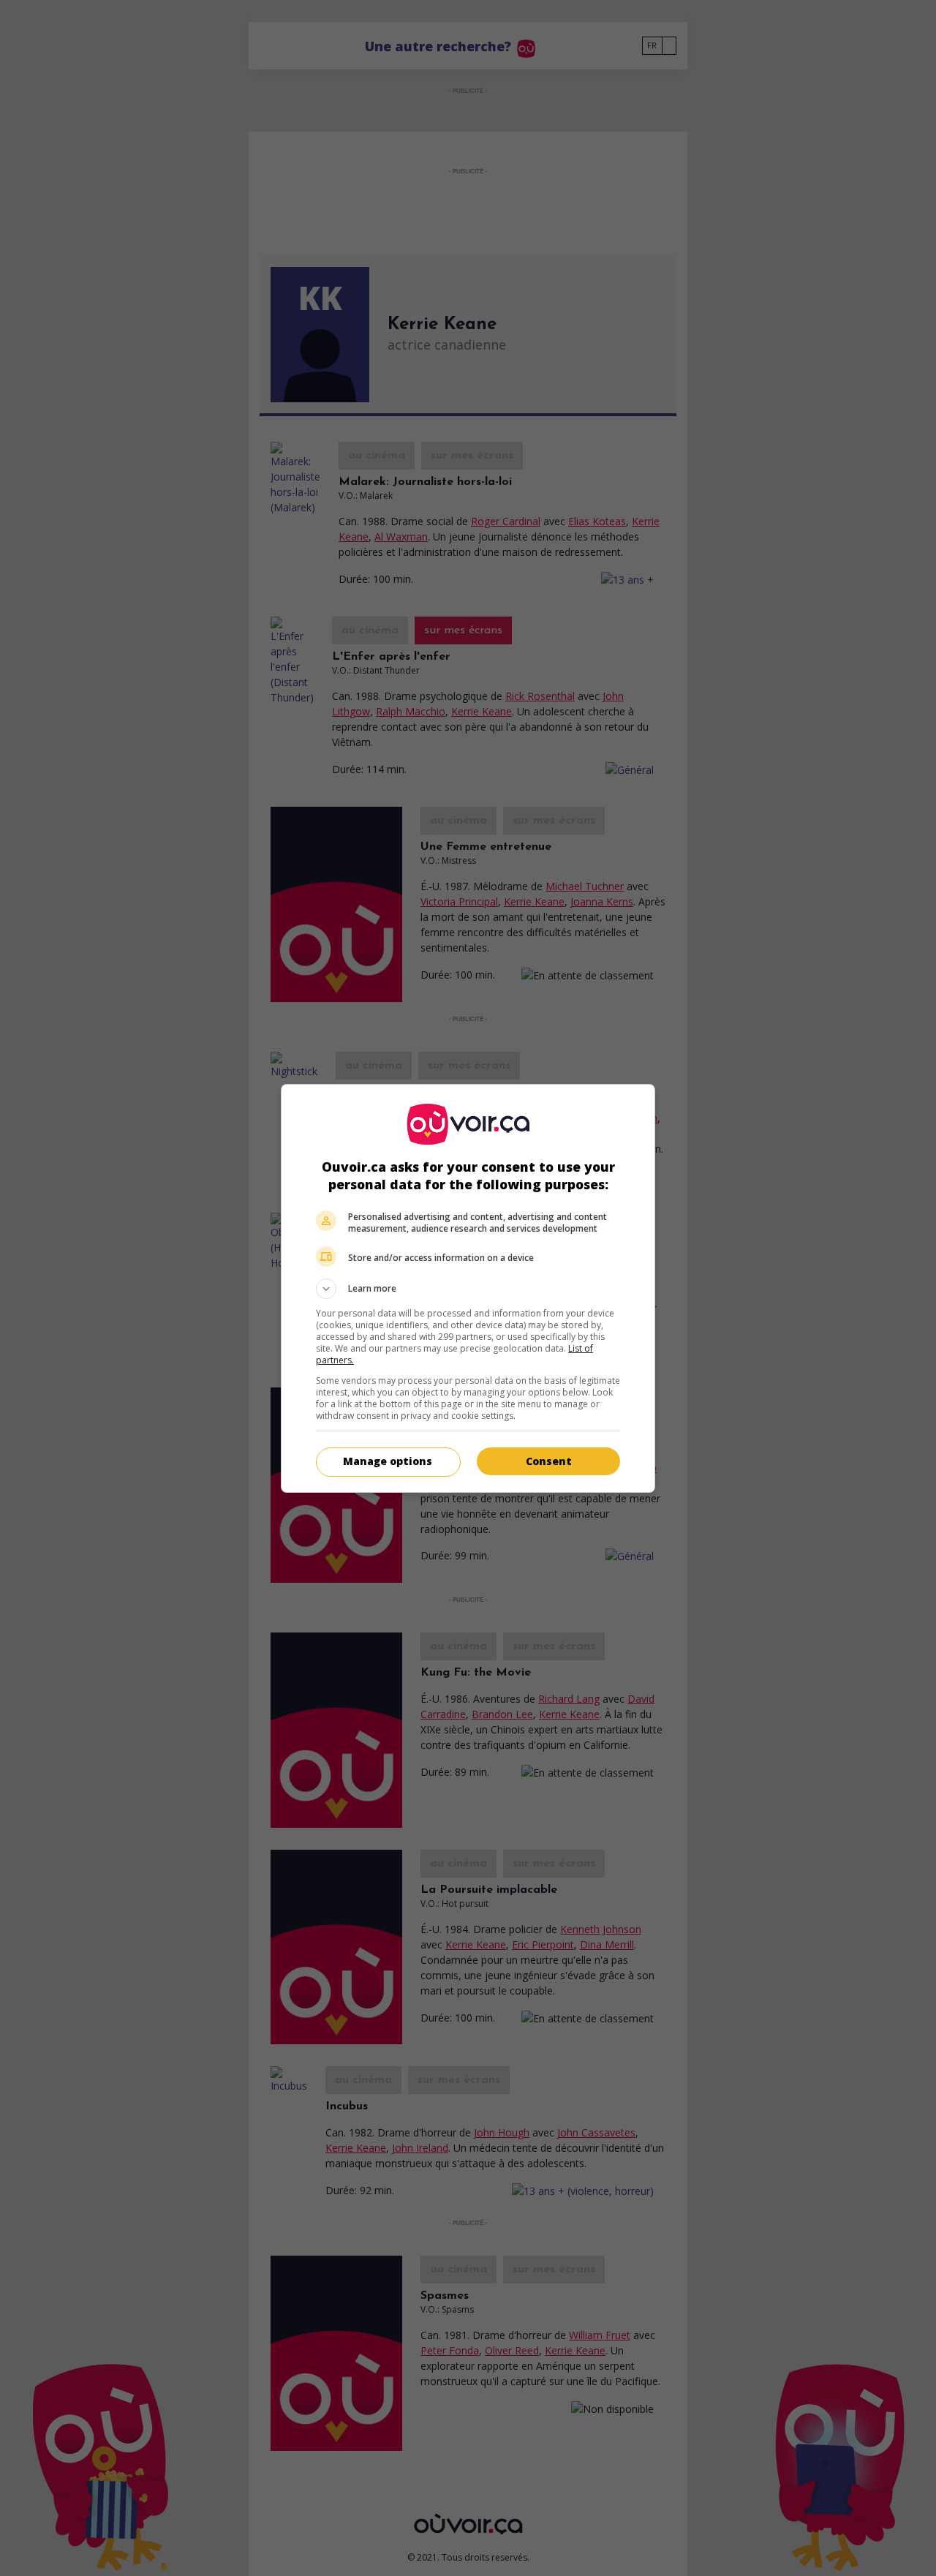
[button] (468, 1289)
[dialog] (468, 1288)
